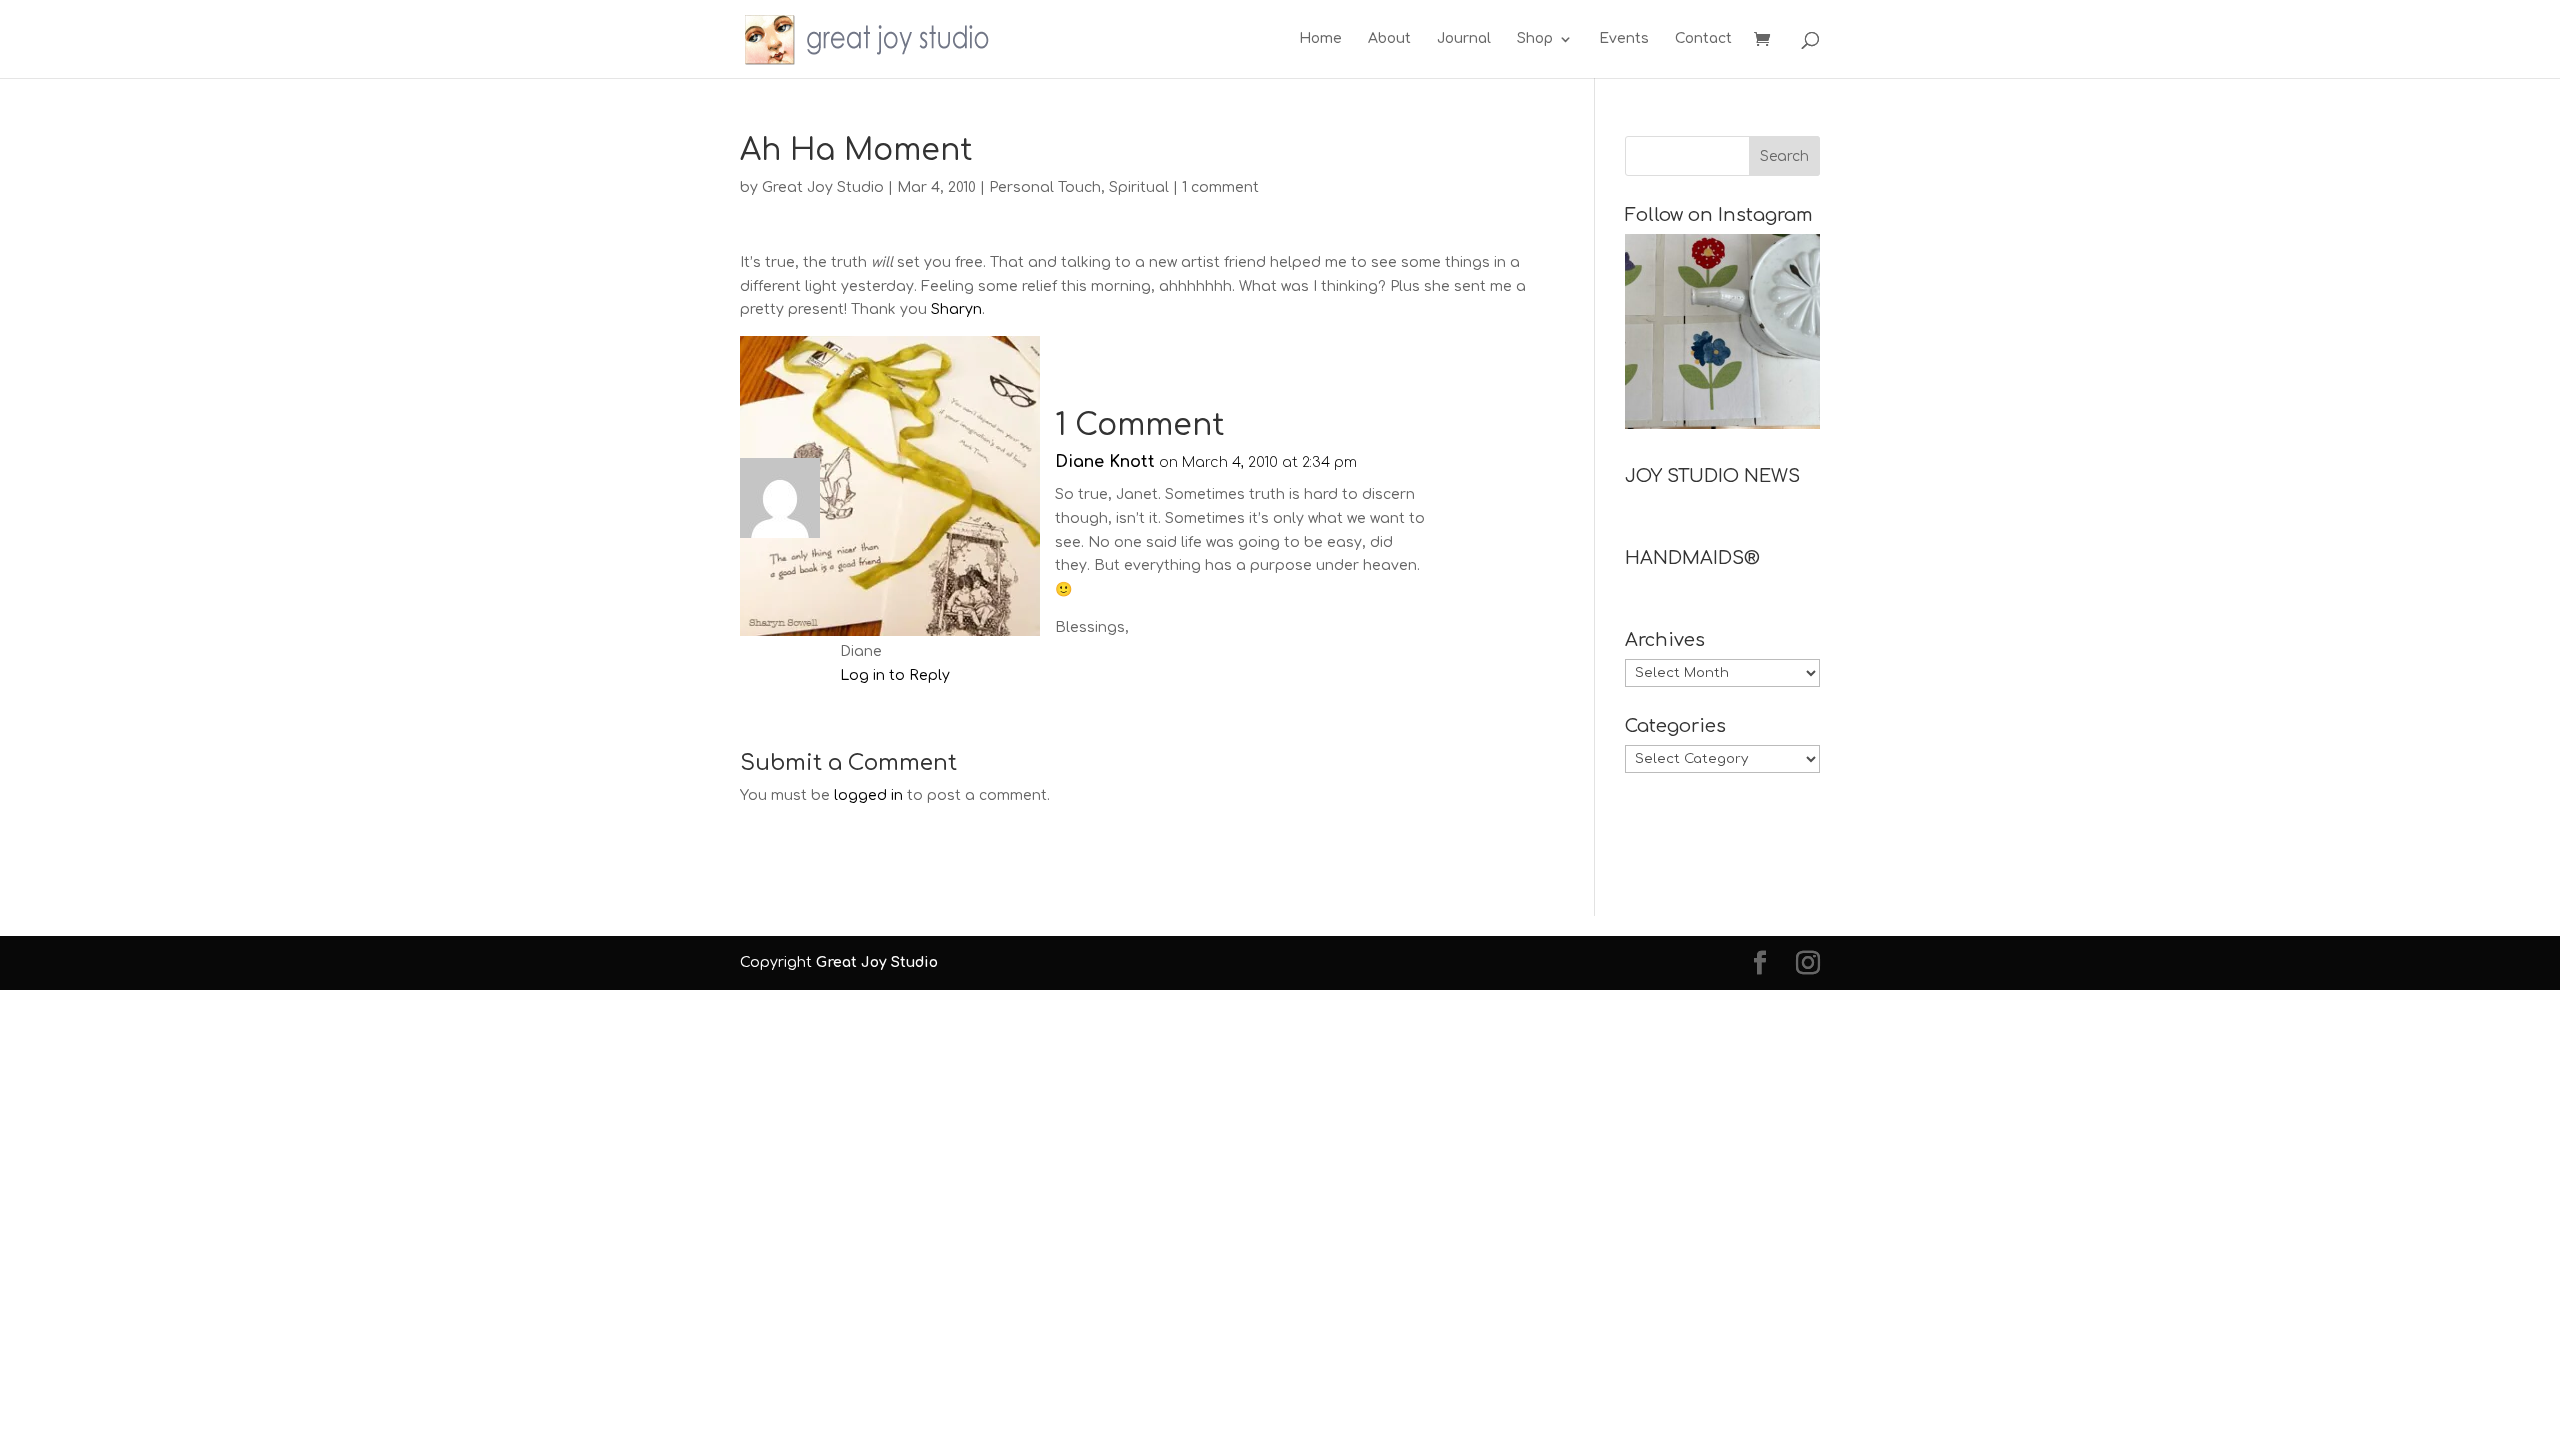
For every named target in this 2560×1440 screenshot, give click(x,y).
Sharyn (956, 309)
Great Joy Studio (823, 187)
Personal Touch (1045, 187)
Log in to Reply (895, 675)
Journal (1464, 39)
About (1389, 39)
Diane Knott (1105, 462)
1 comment (1220, 187)
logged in (868, 795)
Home (1320, 39)
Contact (1703, 39)
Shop (1535, 39)
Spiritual (1139, 187)
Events (1624, 39)
